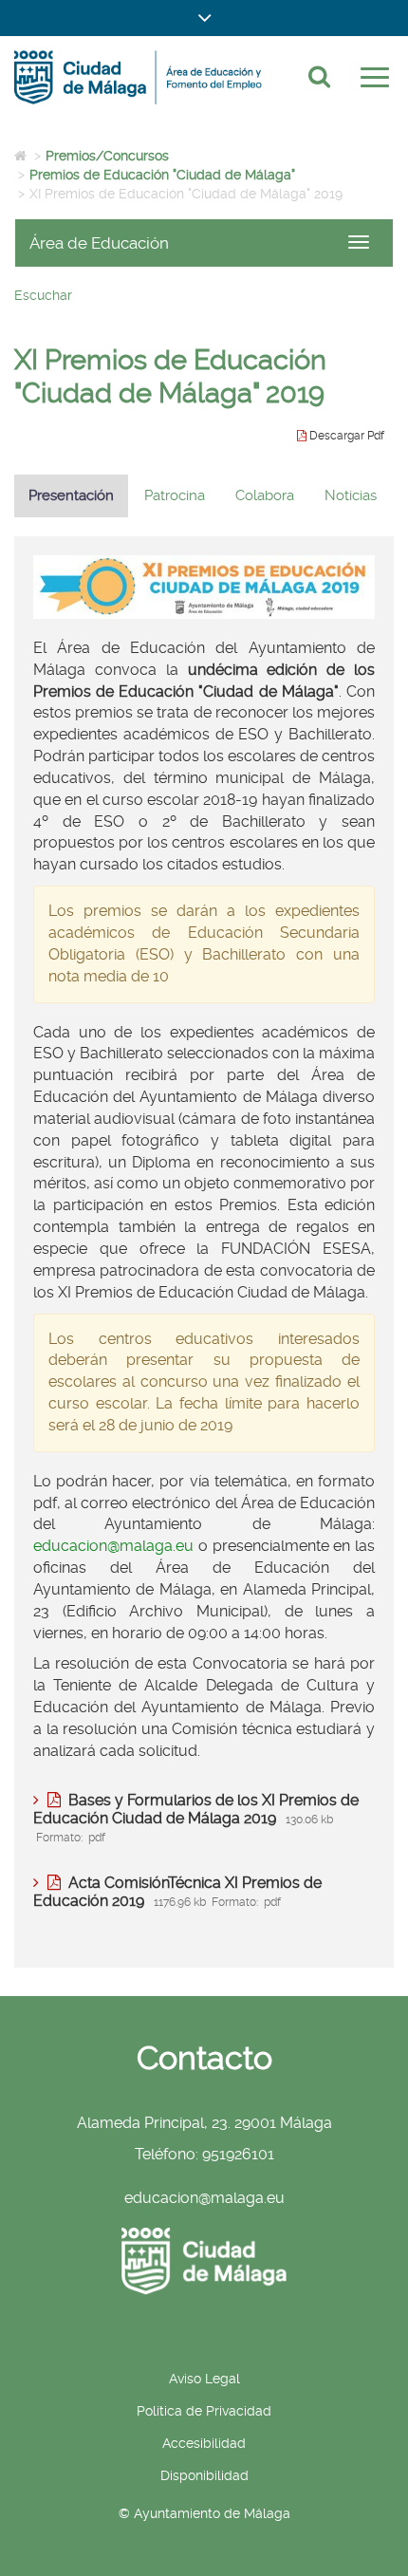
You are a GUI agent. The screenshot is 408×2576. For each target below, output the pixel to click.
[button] (204, 18)
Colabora (265, 495)
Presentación (71, 495)
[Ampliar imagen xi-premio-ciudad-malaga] (204, 587)
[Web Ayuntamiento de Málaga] (204, 2261)
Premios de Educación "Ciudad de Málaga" (162, 175)
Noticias (351, 495)
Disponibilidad (204, 2475)
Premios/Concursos (107, 156)
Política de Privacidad (204, 2411)
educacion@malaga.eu (113, 1546)
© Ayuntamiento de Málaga (204, 2513)
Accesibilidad (204, 2443)
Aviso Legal (204, 2379)
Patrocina (175, 495)
